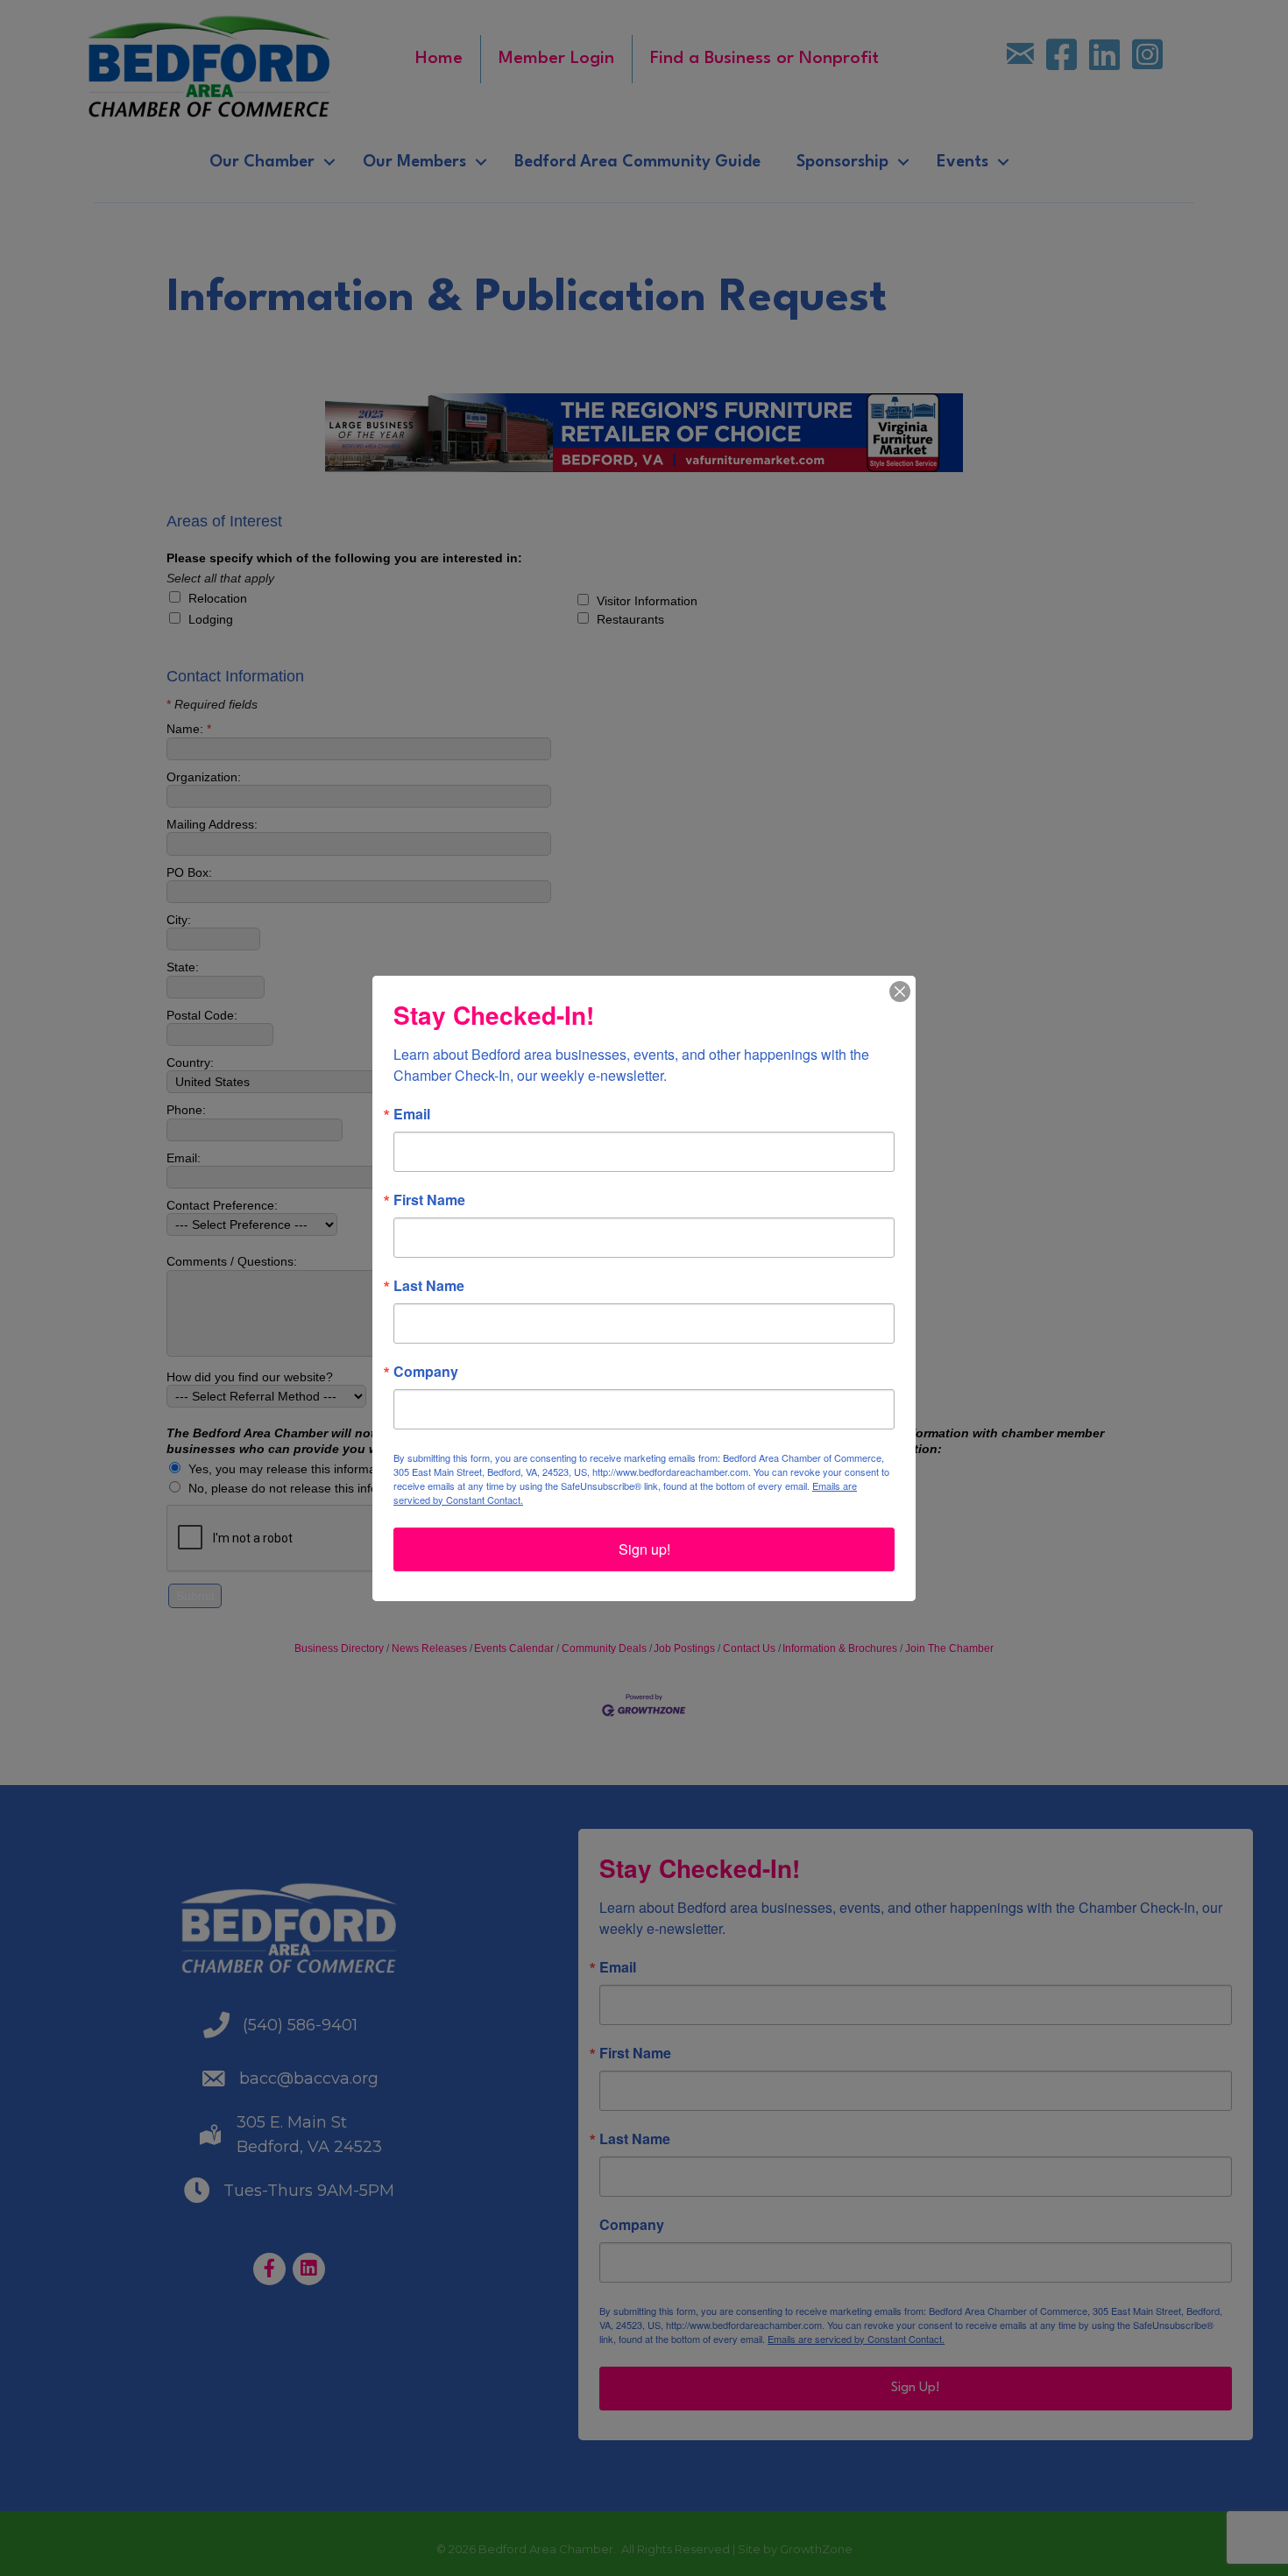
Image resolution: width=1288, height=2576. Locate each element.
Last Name (429, 1286)
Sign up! (644, 1549)
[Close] (900, 992)
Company (426, 1372)
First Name (429, 1200)
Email (412, 1114)
